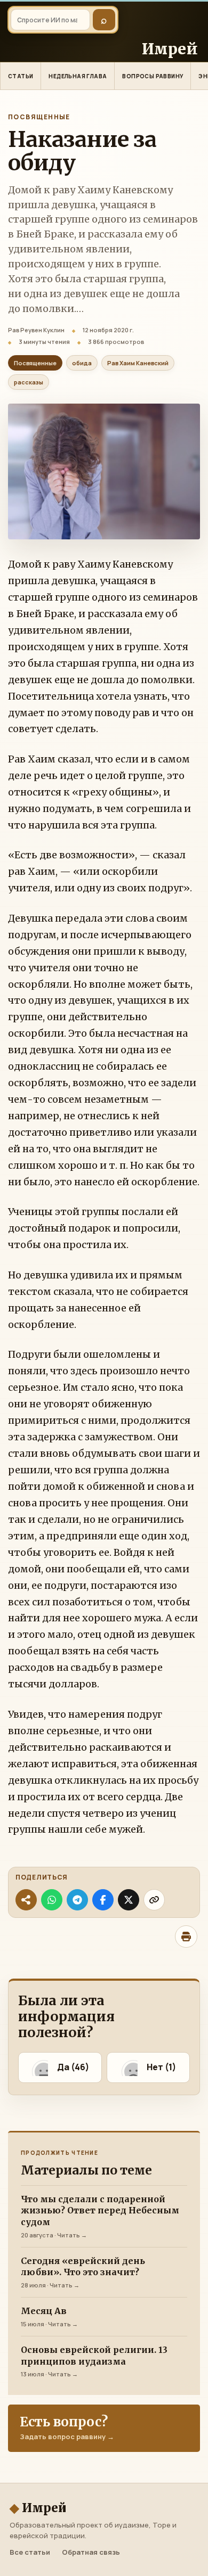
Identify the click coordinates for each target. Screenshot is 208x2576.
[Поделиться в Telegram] (77, 1900)
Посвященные (39, 117)
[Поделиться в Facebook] (103, 1900)
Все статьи (30, 2552)
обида (82, 363)
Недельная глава (78, 76)
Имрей (38, 2508)
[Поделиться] (26, 1900)
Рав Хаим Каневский (138, 363)
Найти (104, 20)
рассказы (29, 382)
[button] (60, 2068)
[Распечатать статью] (186, 1937)
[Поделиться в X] (129, 1900)
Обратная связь (91, 2552)
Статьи (21, 76)
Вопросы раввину (153, 76)
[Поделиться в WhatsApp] (52, 1900)
